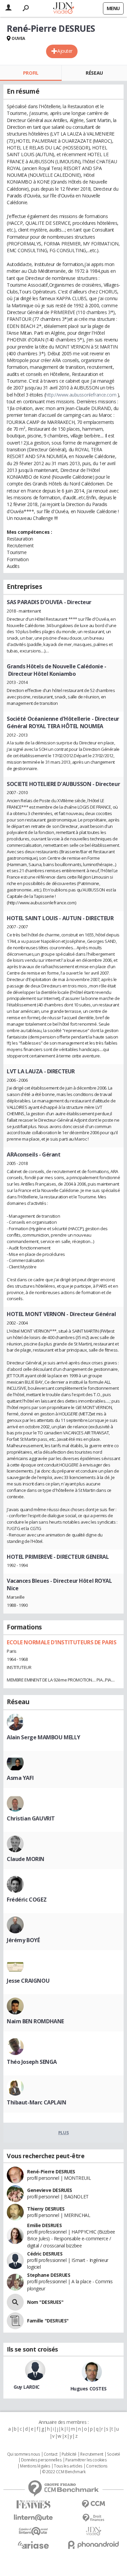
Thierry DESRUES (46, 2209)
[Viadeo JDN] (94, 2531)
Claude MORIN (26, 1859)
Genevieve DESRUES (50, 2190)
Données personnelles (41, 2460)
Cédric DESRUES (45, 2254)
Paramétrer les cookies (86, 2460)
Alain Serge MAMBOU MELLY (44, 1737)
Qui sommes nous (24, 2454)
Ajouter (65, 51)
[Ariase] (34, 2545)
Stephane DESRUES (49, 2275)
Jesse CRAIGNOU (28, 1981)
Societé (113, 2454)
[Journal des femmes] (34, 2505)
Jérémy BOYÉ (23, 1940)
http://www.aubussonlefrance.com (81, 395)
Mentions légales (35, 2466)
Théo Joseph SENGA (32, 2062)
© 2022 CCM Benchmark (64, 2472)
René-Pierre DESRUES (51, 2172)
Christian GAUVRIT (31, 1818)
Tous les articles (68, 2466)
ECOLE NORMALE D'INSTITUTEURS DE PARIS (61, 1642)
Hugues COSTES (89, 2389)
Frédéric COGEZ (27, 1900)
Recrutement (92, 2454)
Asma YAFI (20, 1778)
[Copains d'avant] (34, 2531)
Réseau (94, 73)
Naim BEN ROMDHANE (35, 2021)
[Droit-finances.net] (94, 2518)
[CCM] (94, 2504)
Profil (31, 73)
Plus (63, 2132)
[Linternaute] (34, 2518)
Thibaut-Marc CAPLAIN (37, 2102)
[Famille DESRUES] (15, 2321)
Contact (51, 2454)
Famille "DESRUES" (48, 2321)
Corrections (97, 2466)
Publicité (69, 2454)
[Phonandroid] (94, 2545)
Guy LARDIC (27, 2387)
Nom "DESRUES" (45, 2302)
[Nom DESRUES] (15, 2302)
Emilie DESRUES (44, 2225)
